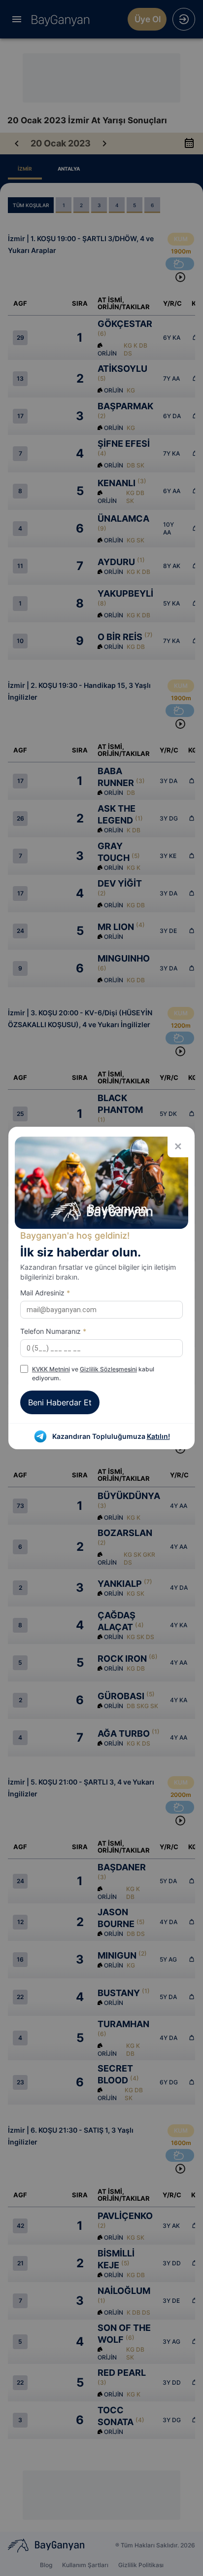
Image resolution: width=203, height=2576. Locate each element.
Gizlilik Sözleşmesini (108, 1369)
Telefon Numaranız (53, 1331)
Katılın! (158, 1436)
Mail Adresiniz (45, 1293)
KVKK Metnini (51, 1369)
